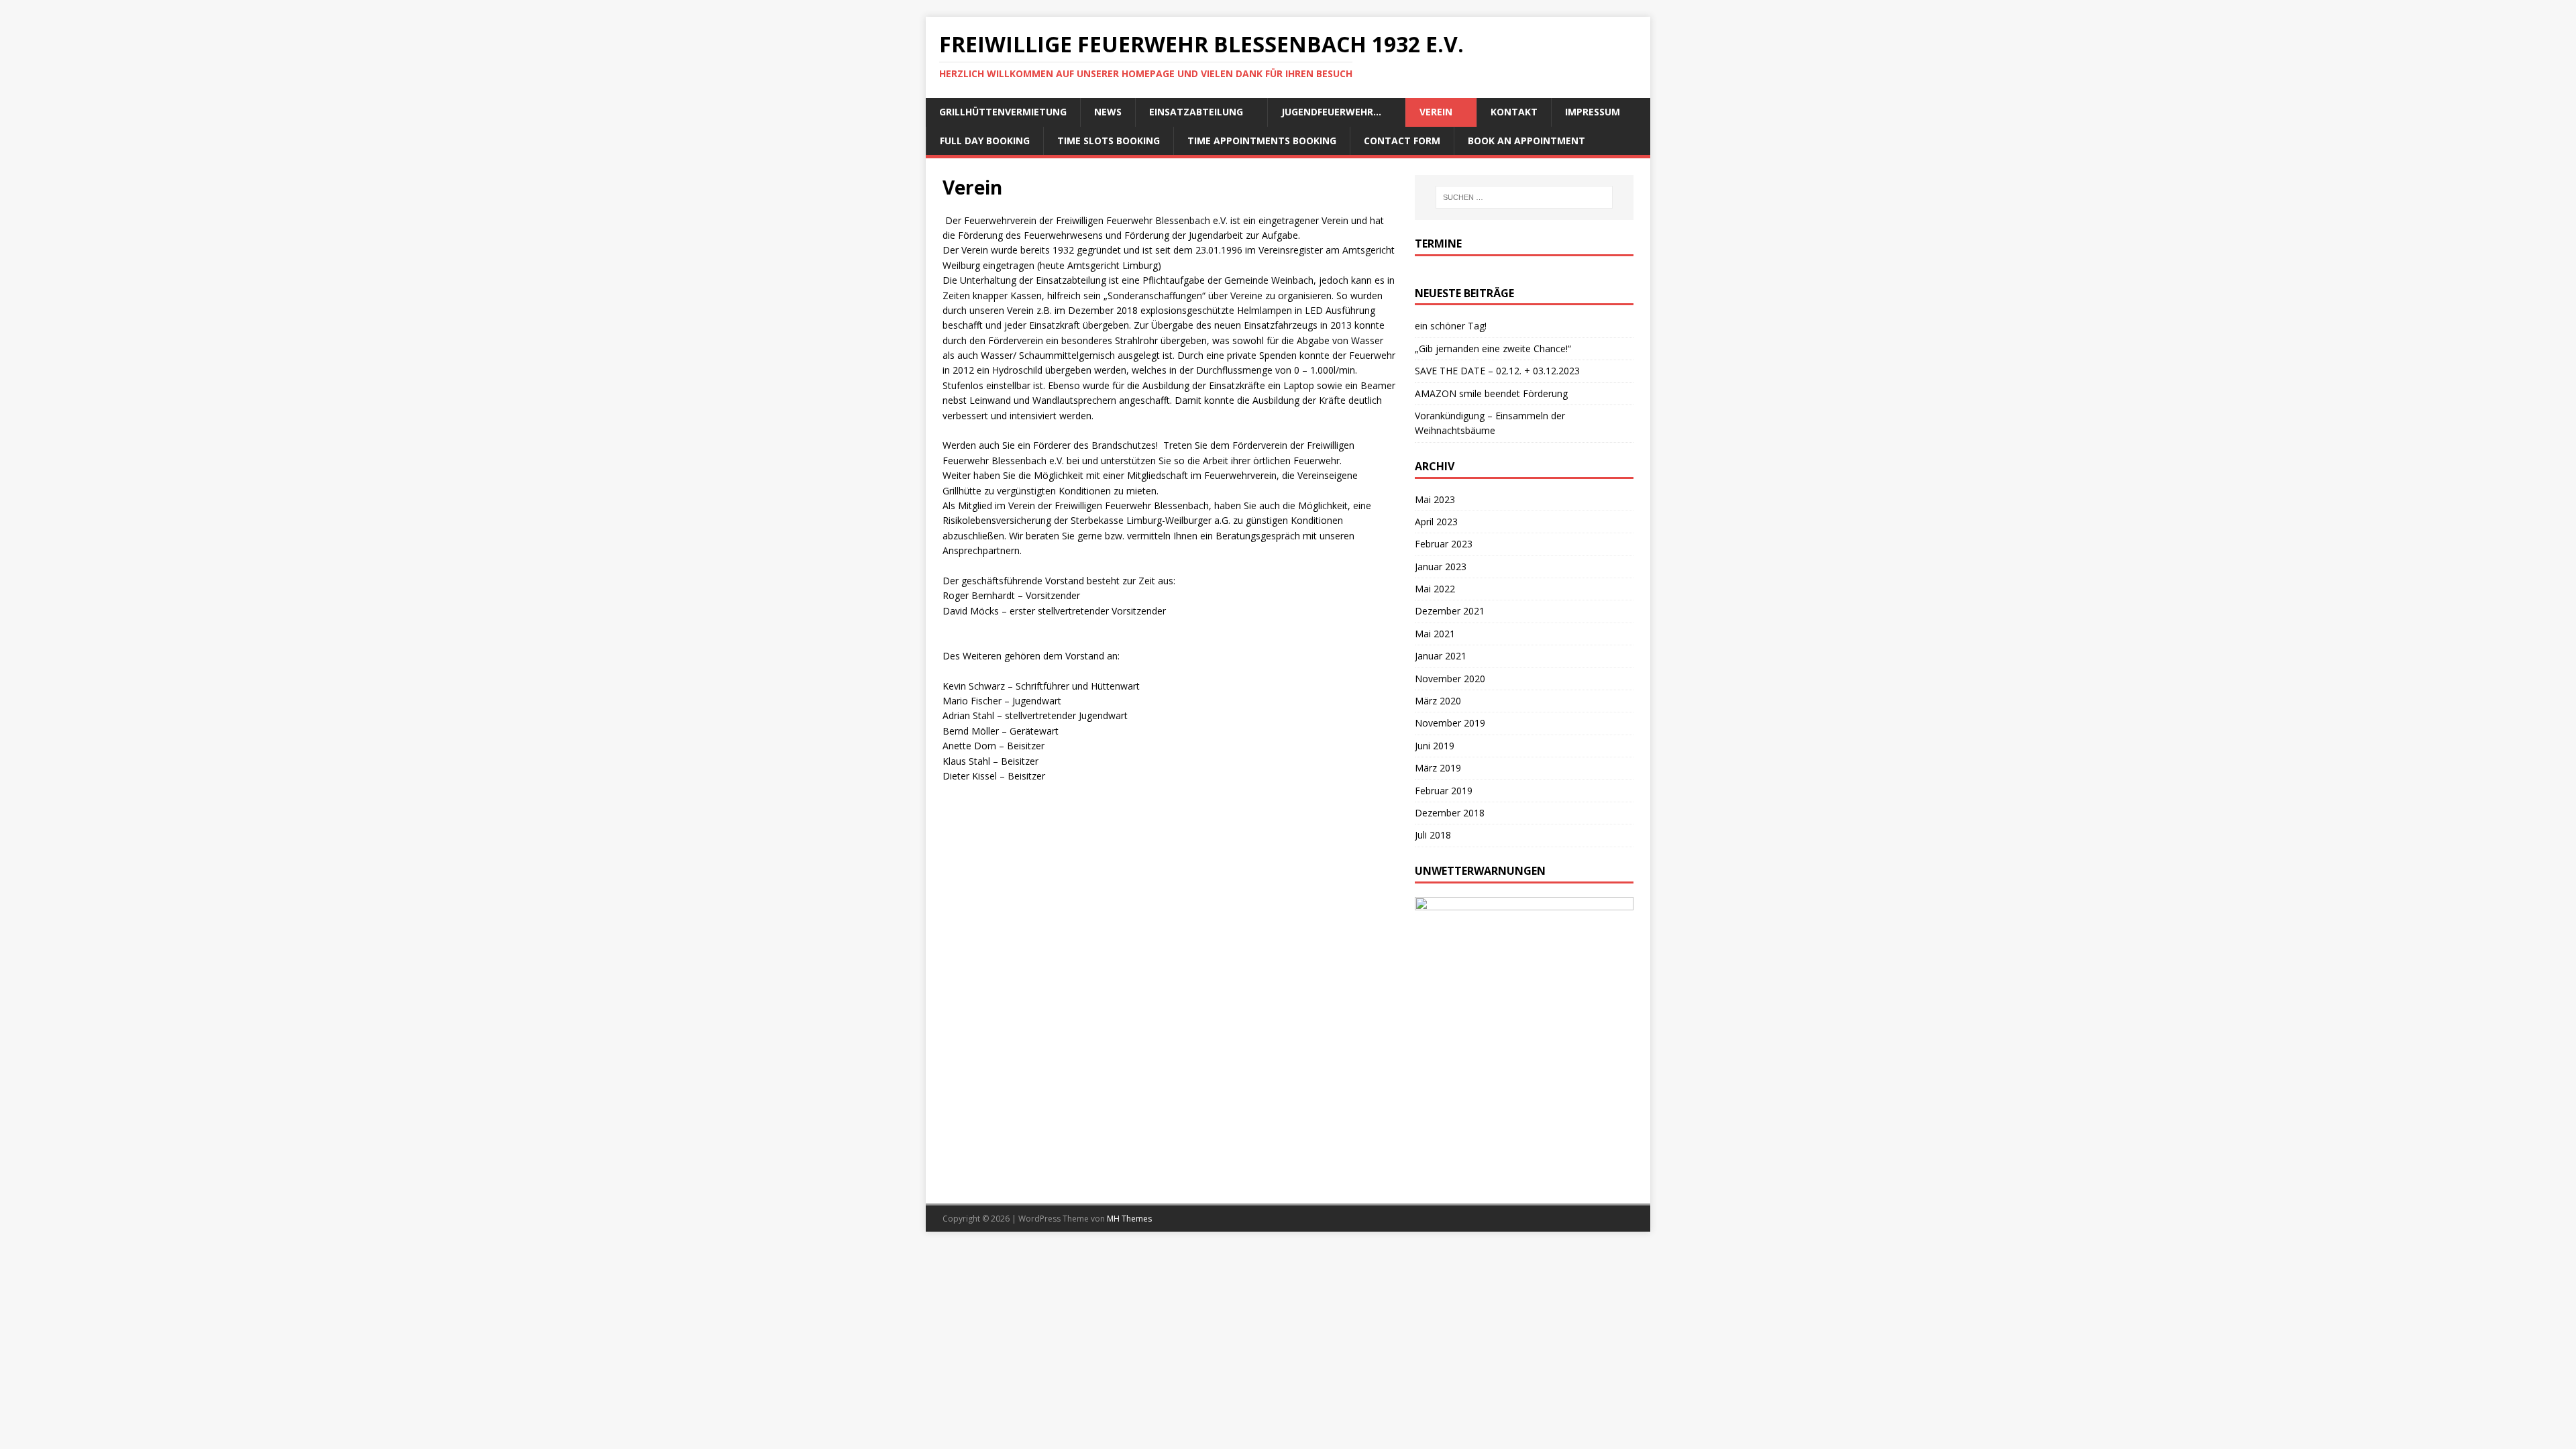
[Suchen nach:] (1524, 197)
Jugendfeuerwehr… (1331, 112)
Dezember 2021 (1450, 611)
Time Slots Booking (1109, 141)
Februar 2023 (1444, 544)
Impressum (1593, 112)
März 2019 (1438, 768)
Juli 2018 (1433, 835)
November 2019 (1450, 723)
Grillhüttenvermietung (1003, 112)
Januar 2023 (1441, 567)
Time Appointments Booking (1262, 141)
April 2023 (1436, 522)
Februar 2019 (1444, 791)
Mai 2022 (1435, 589)
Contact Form (1402, 141)
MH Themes (1129, 1219)
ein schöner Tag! (1451, 326)
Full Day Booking (985, 141)
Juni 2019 (1435, 746)
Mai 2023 (1435, 499)
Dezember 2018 (1450, 813)
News (1108, 112)
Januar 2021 (1441, 656)
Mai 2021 (1435, 634)
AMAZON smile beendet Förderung (1491, 393)
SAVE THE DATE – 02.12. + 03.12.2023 (1497, 371)
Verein (1436, 112)
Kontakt (1514, 112)
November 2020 (1450, 679)
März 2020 (1438, 701)
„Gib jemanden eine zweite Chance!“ (1493, 348)
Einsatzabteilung (1196, 112)
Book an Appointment (1526, 141)
